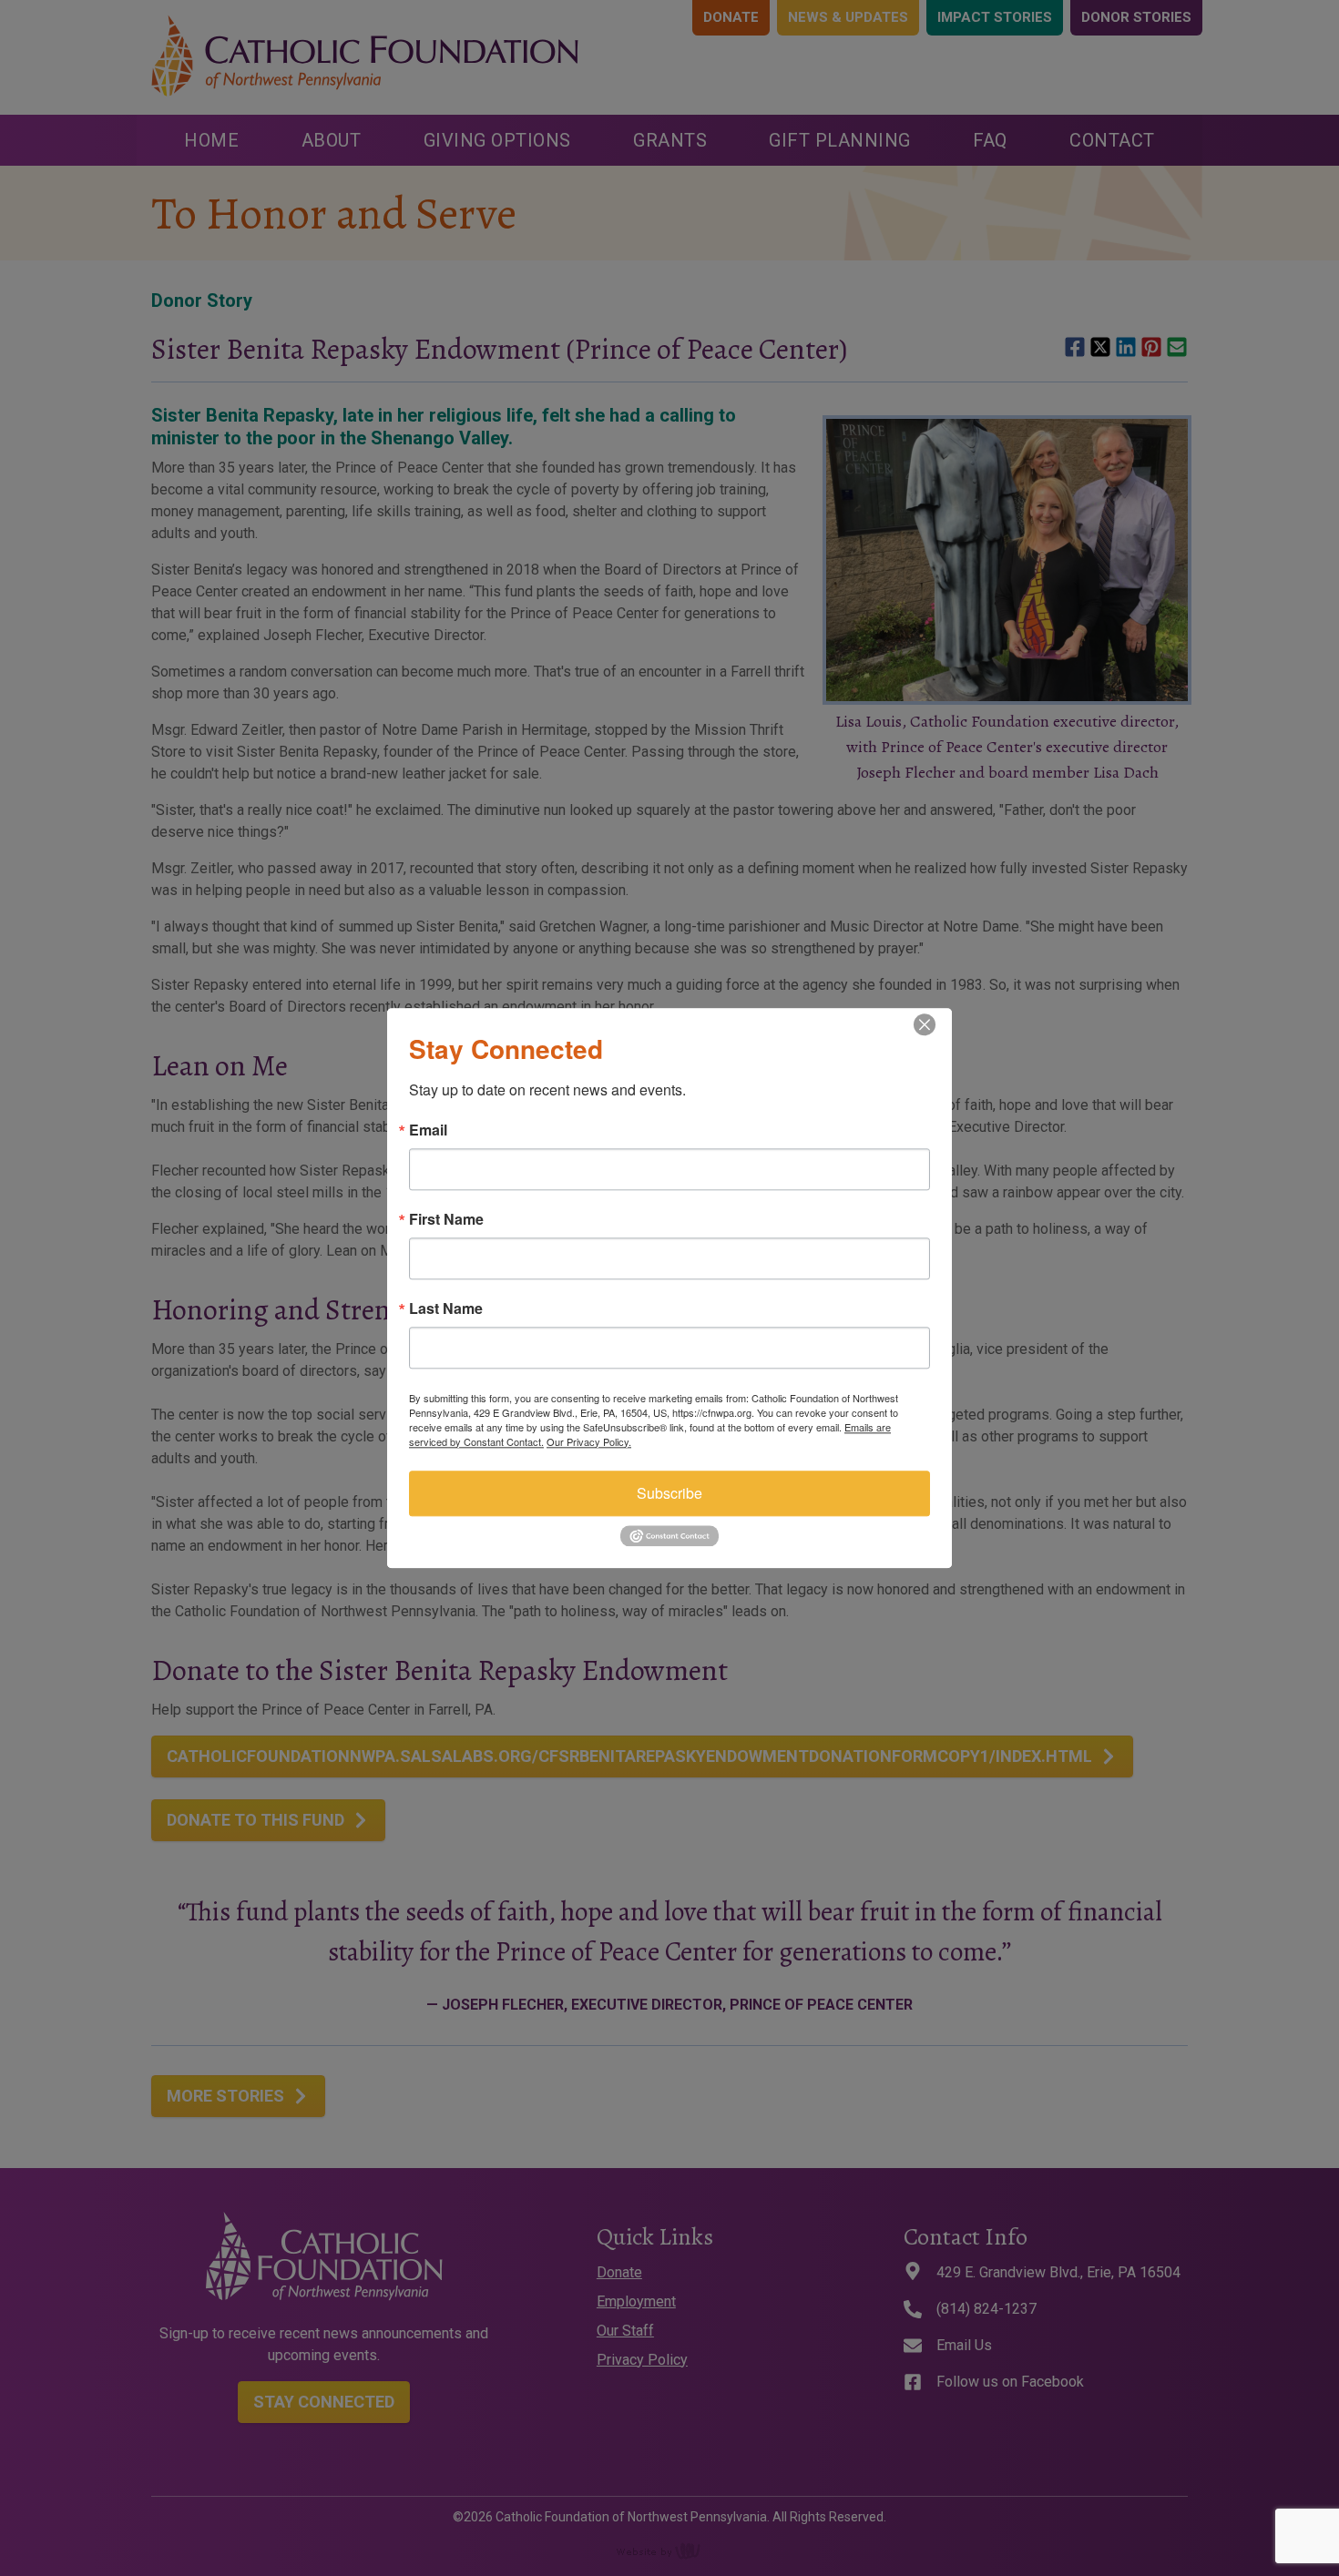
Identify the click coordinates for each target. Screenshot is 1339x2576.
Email (428, 1130)
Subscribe (669, 1493)
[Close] (935, 1024)
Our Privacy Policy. (589, 1441)
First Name (446, 1219)
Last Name (446, 1308)
